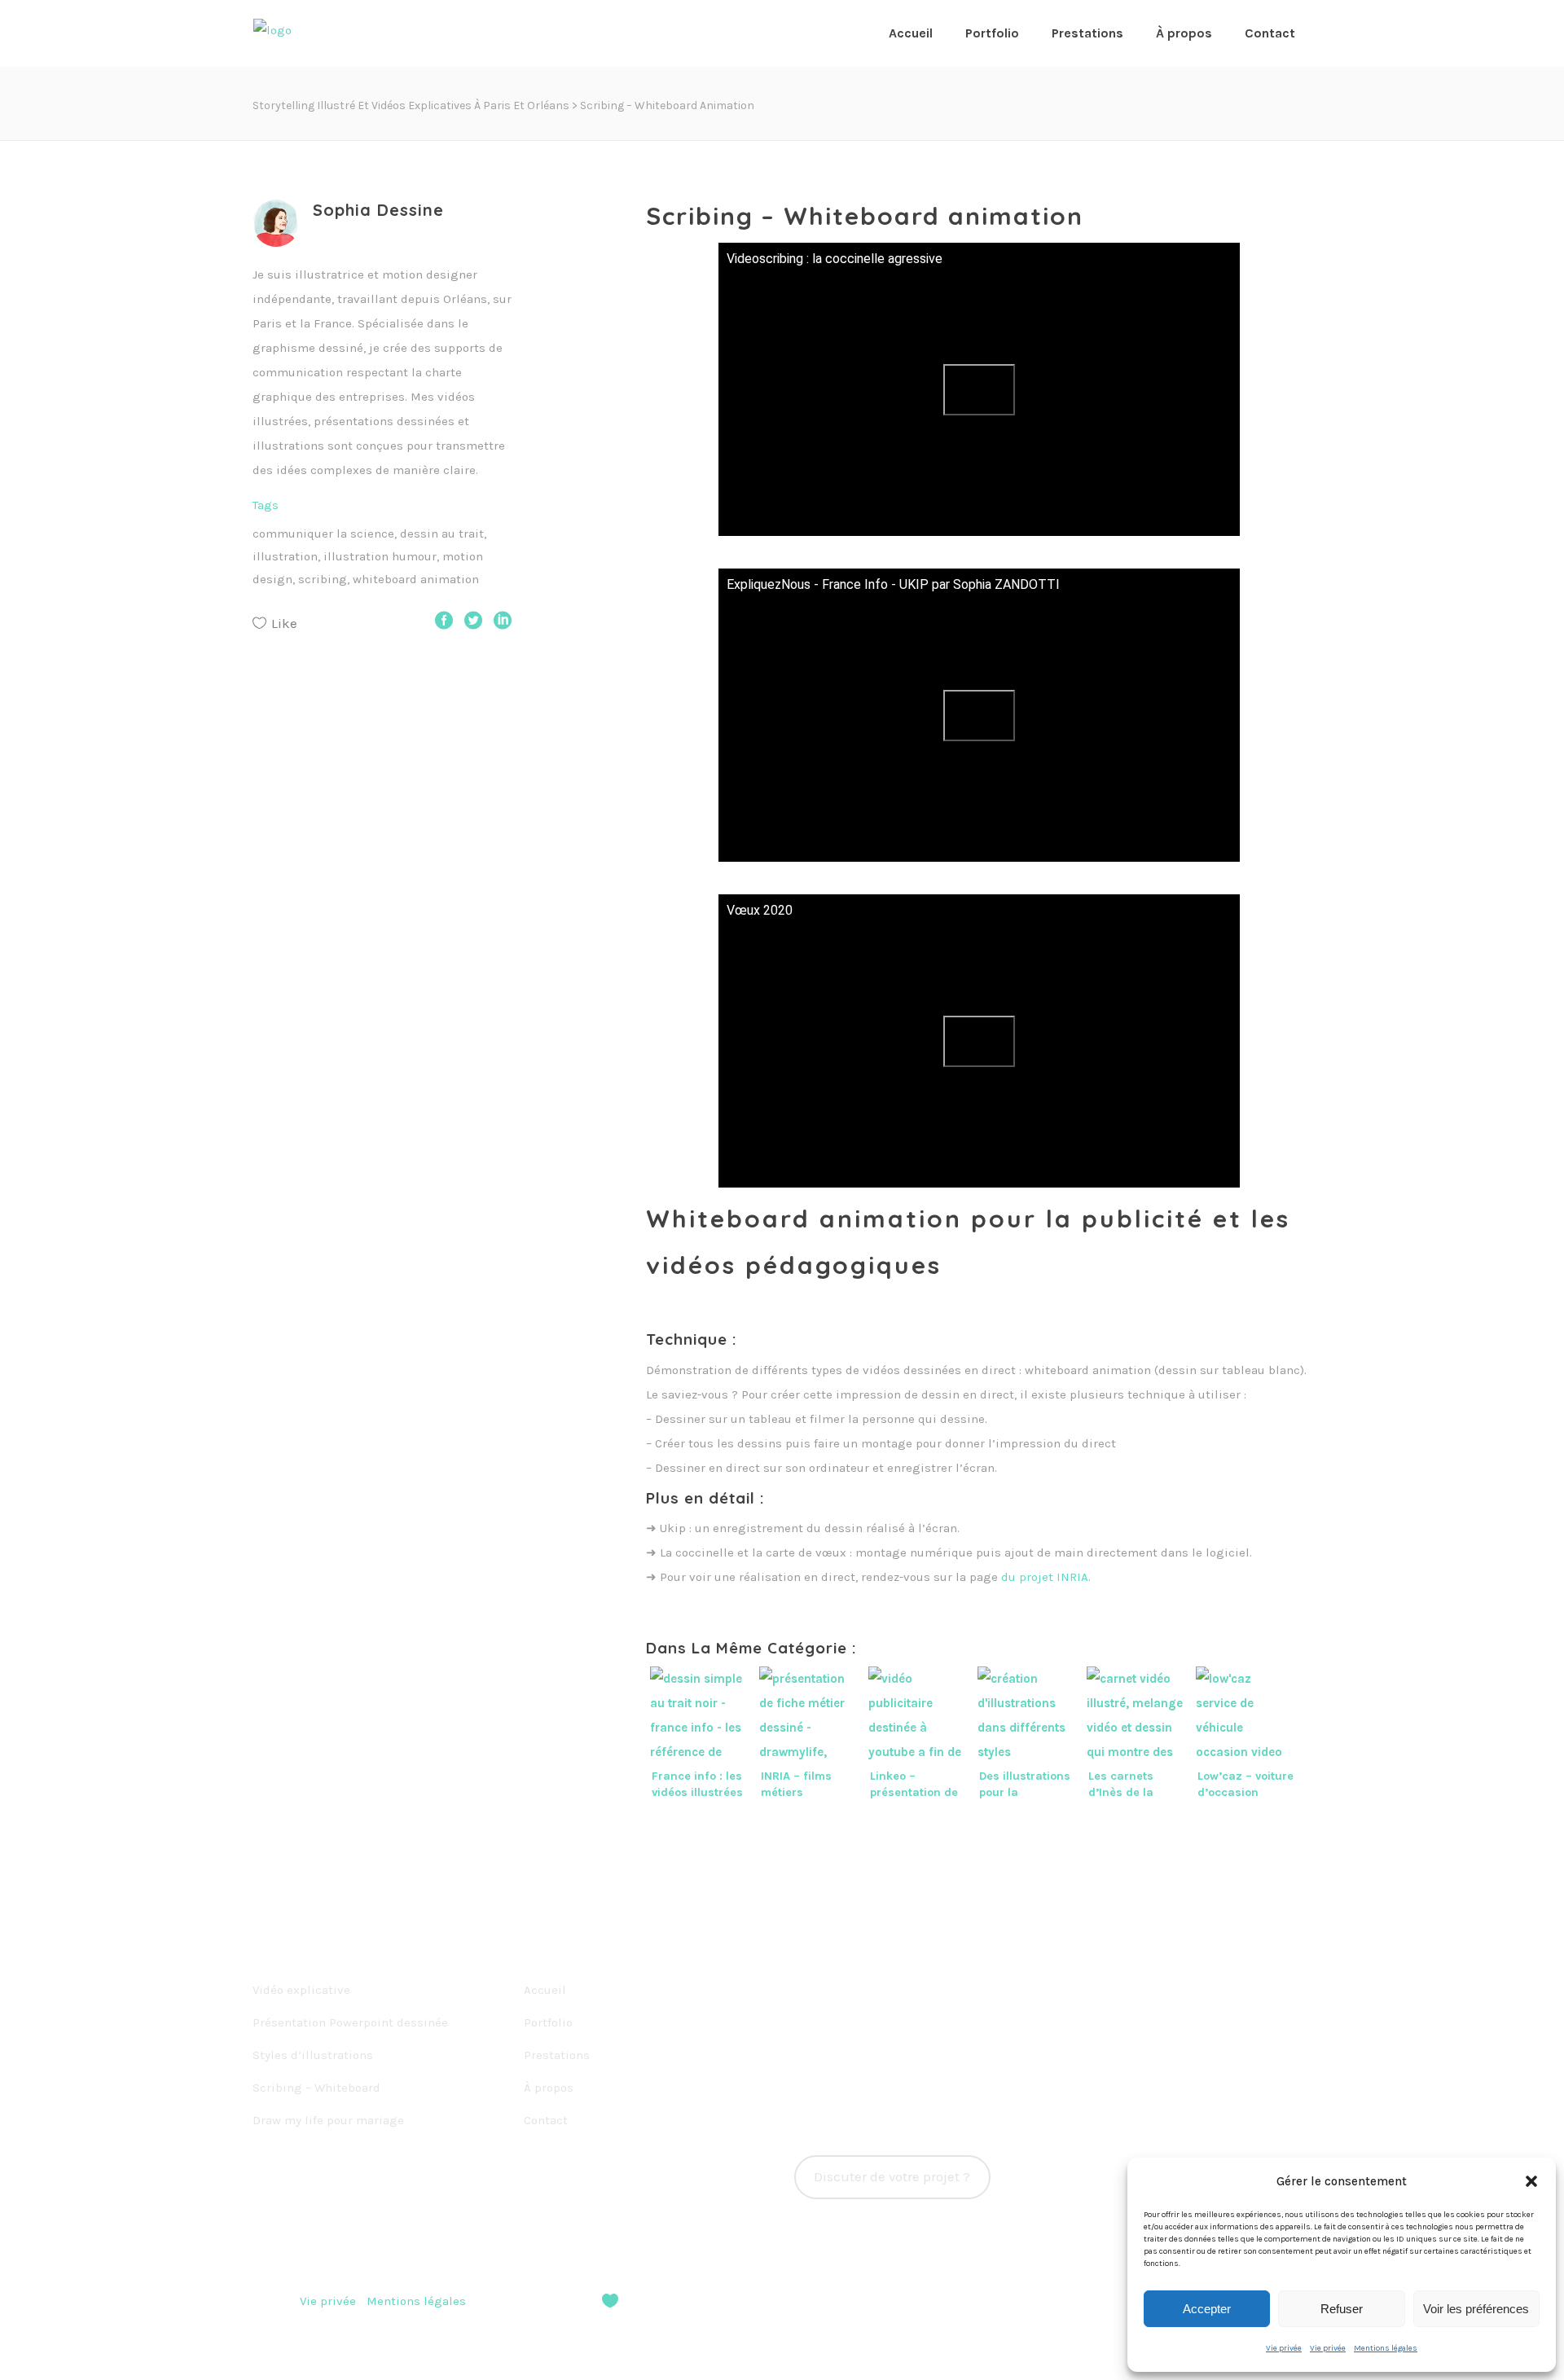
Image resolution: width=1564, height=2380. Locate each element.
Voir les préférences (1476, 2309)
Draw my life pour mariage (328, 2120)
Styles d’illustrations (313, 2055)
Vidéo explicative (301, 1990)
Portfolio (548, 2022)
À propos (549, 2088)
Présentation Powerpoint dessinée (350, 2022)
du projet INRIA (1045, 1577)
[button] (1531, 2181)
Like (284, 623)
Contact (546, 2120)
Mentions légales (1386, 2348)
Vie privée (1284, 2348)
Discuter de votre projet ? (892, 2177)
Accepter (1207, 2309)
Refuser (1342, 2309)
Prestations (557, 2055)
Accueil (545, 1990)
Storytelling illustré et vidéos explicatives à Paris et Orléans (411, 105)
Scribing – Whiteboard (316, 2088)
